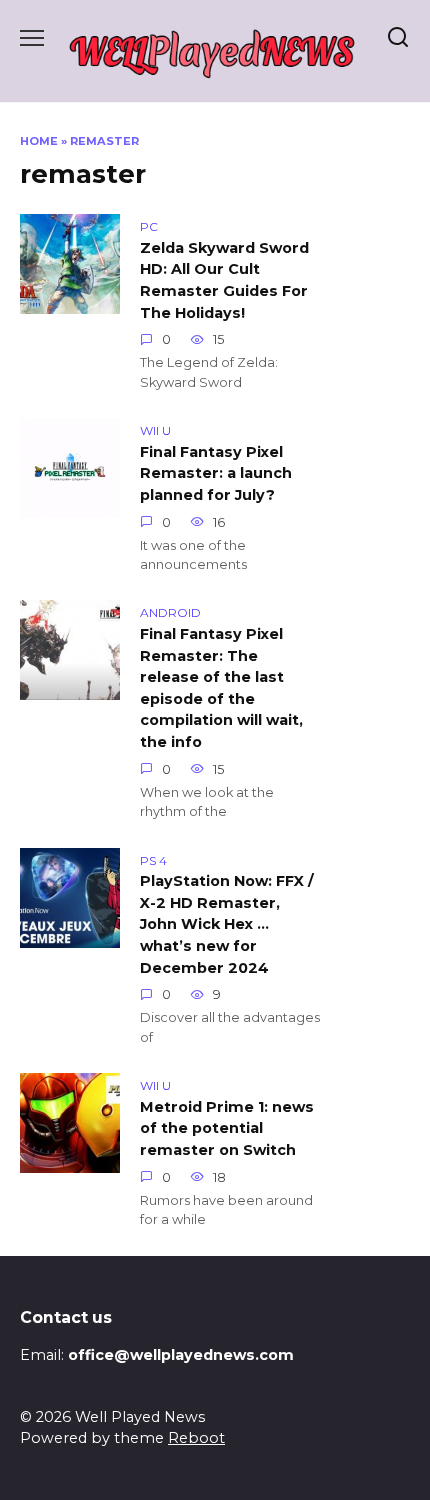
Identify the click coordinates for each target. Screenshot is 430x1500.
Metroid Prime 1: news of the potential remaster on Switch (227, 1128)
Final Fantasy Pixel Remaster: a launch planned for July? (216, 473)
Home (39, 141)
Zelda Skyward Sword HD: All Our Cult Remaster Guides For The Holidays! (224, 280)
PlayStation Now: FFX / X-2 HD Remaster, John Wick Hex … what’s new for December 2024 (227, 925)
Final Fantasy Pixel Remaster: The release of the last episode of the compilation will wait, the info (221, 688)
